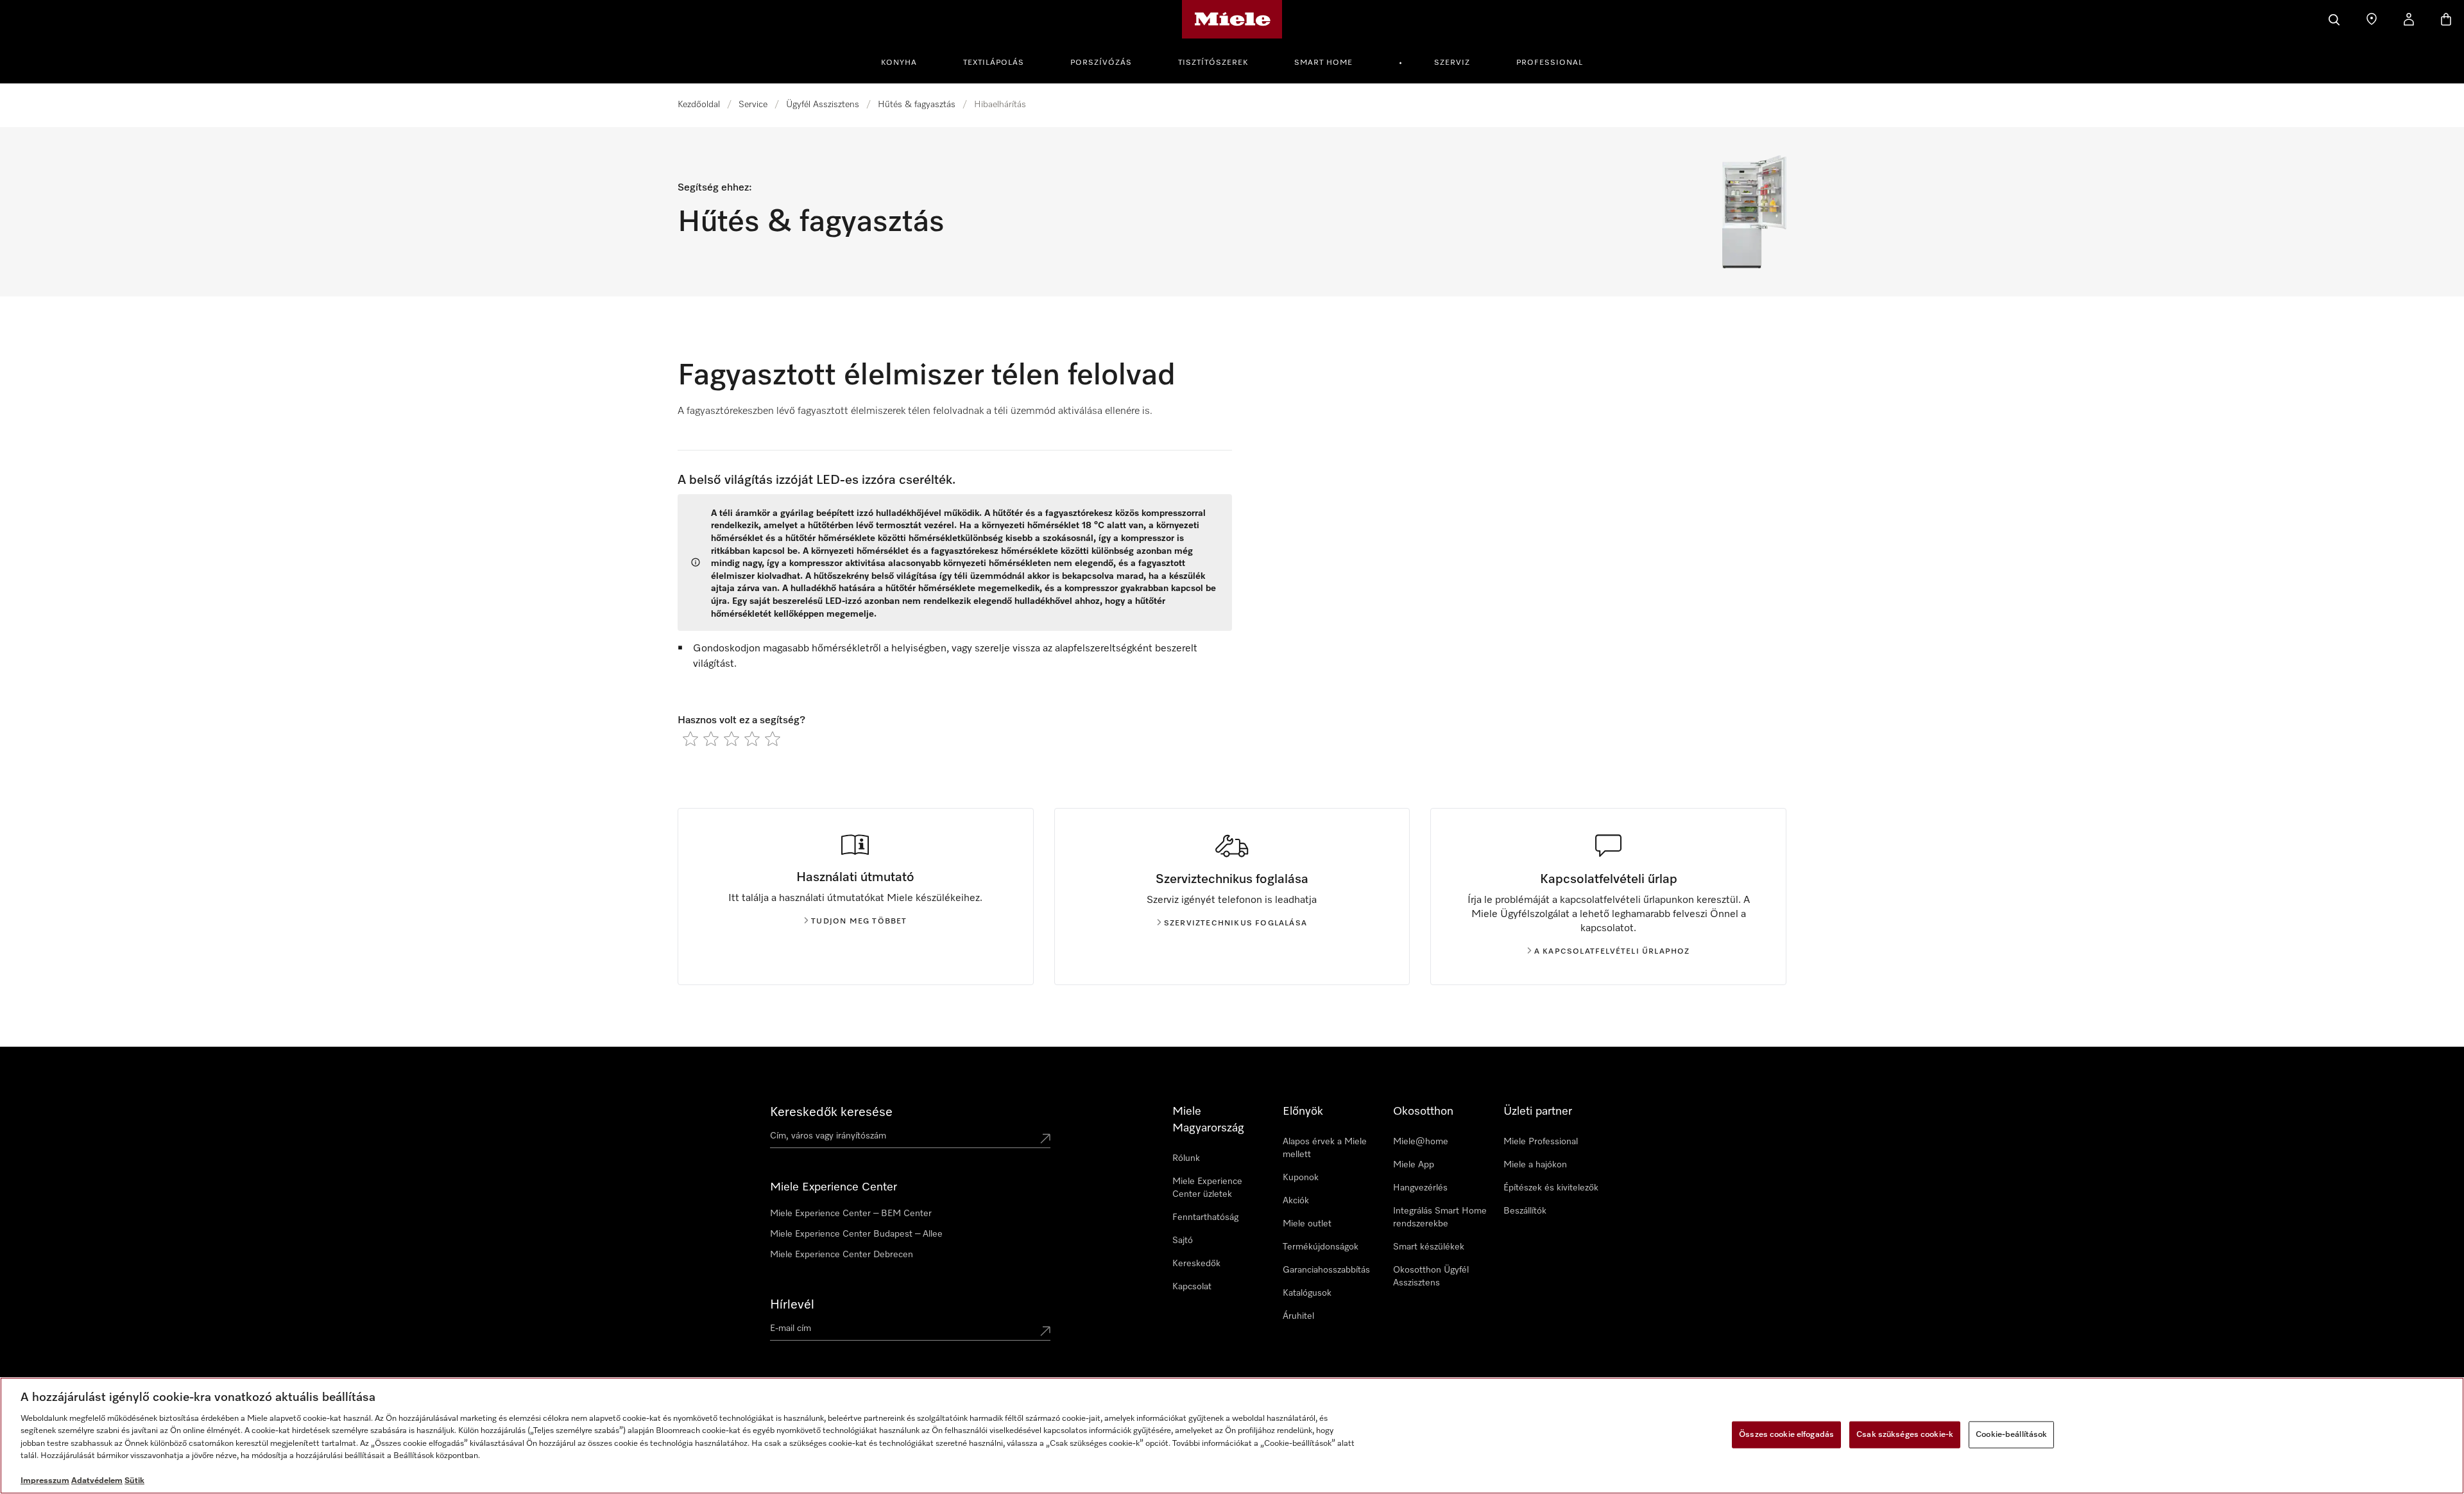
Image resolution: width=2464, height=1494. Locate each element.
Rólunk (1186, 1158)
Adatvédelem (97, 1481)
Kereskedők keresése (831, 1112)
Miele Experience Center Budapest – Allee (856, 1234)
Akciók (1296, 1201)
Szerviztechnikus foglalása (1236, 923)
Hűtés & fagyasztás (917, 105)
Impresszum (45, 1481)
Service (753, 105)
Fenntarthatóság (1205, 1217)
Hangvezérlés (1420, 1188)
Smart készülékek (1429, 1247)
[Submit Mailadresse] (1045, 1331)
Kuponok (1301, 1178)
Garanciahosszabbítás (1326, 1270)
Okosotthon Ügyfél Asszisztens (1431, 1276)
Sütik (134, 1481)
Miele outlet (1307, 1224)
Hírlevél (792, 1305)
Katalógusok (1307, 1293)
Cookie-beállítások (2011, 1435)
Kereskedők (1196, 1264)
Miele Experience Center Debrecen (842, 1255)
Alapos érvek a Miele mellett (1325, 1148)
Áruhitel (1298, 1316)
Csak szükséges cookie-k (1905, 1435)
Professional (1550, 63)
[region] (1232, 1436)
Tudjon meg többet (859, 922)
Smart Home (1323, 63)
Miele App (1414, 1165)
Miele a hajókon (1535, 1165)
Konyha (899, 63)
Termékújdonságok (1321, 1247)
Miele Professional (1541, 1142)
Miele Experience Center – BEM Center (851, 1214)
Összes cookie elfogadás (1786, 1435)
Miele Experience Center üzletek (1207, 1188)
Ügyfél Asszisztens (823, 105)
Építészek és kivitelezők (1551, 1188)
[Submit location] (1045, 1138)
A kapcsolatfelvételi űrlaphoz (1612, 952)
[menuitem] (906, 61)
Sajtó (1183, 1241)
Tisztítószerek (1213, 63)
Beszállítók (1525, 1211)
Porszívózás (1101, 63)
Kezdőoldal (699, 105)
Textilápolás (994, 63)
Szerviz (1452, 63)
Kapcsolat (1192, 1287)
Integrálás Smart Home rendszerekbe (1440, 1217)
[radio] (690, 739)
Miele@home (1421, 1142)
